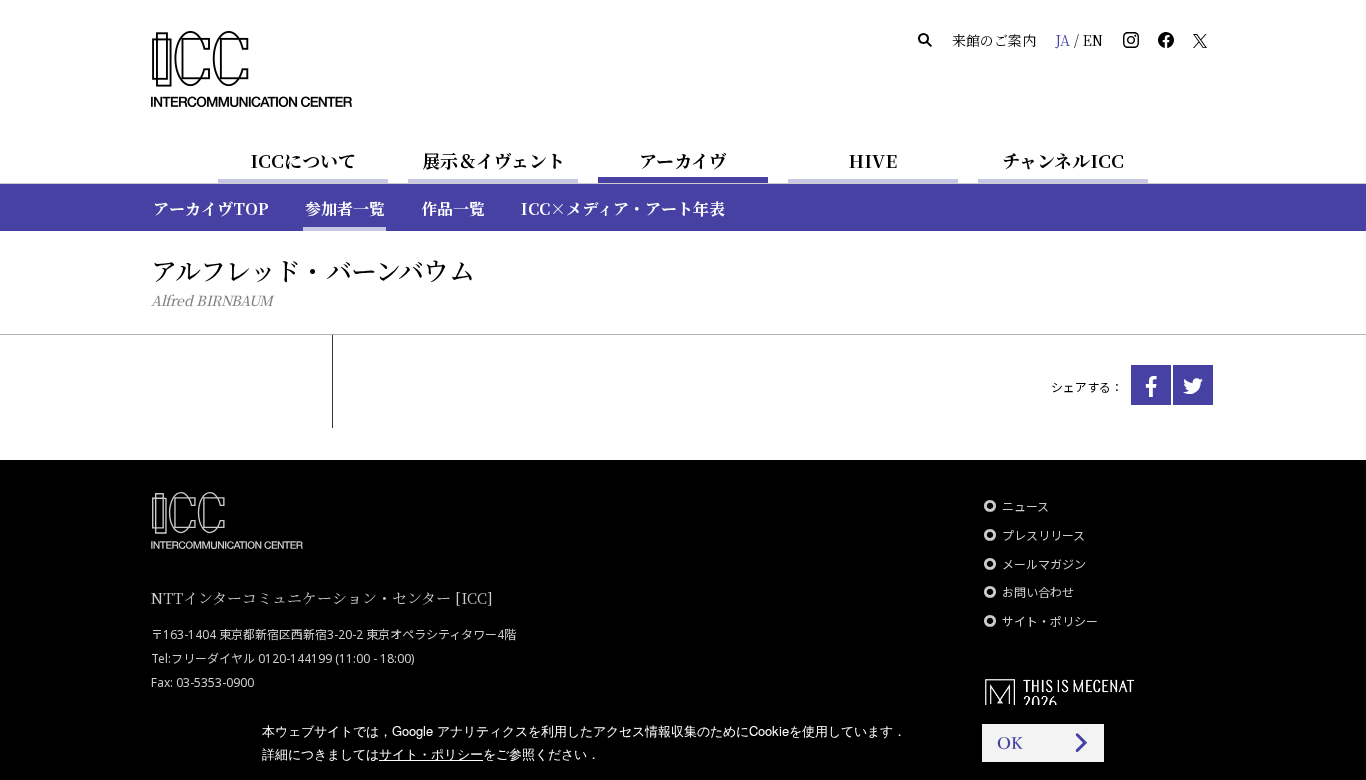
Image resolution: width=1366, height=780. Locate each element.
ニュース (1025, 506)
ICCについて (303, 160)
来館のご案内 (994, 40)
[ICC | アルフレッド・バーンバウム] (1151, 385)
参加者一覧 (345, 208)
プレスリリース (1043, 535)
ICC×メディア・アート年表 (623, 208)
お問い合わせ (1038, 592)
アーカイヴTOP (211, 208)
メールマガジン (1044, 564)
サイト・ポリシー (1050, 621)
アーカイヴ (683, 160)
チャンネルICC (1063, 160)
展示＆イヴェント (493, 160)
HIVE (873, 160)
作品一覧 (453, 208)
